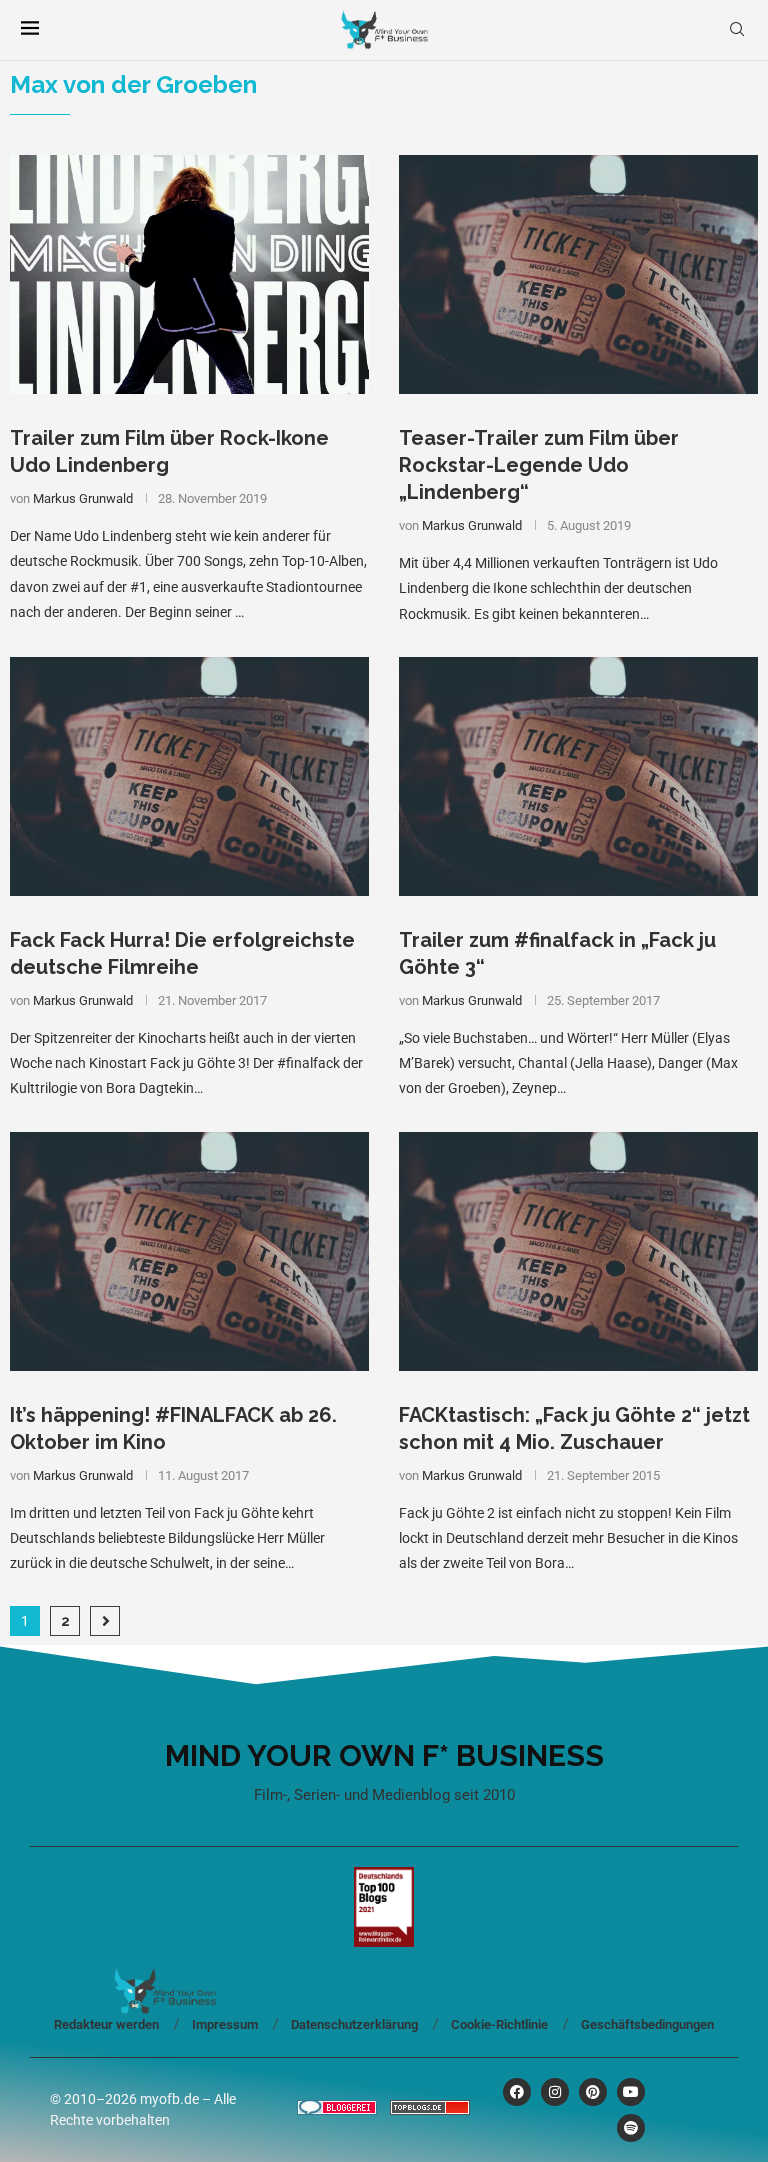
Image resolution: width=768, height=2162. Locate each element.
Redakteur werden (106, 2024)
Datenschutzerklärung (354, 2024)
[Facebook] (517, 2092)
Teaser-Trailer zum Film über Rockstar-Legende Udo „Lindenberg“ (539, 465)
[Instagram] (555, 2092)
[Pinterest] (593, 2092)
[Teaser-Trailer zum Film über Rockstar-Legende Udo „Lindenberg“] (578, 274)
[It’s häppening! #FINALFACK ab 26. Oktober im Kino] (189, 1251)
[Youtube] (631, 2092)
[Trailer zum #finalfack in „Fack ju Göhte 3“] (578, 776)
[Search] (737, 30)
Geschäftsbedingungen (647, 2024)
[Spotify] (631, 2128)
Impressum (225, 2024)
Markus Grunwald (83, 498)
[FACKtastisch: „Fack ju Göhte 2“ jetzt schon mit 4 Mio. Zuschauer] (578, 1251)
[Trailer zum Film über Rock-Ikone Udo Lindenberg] (189, 274)
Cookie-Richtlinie (499, 2024)
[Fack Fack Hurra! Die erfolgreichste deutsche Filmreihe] (189, 776)
